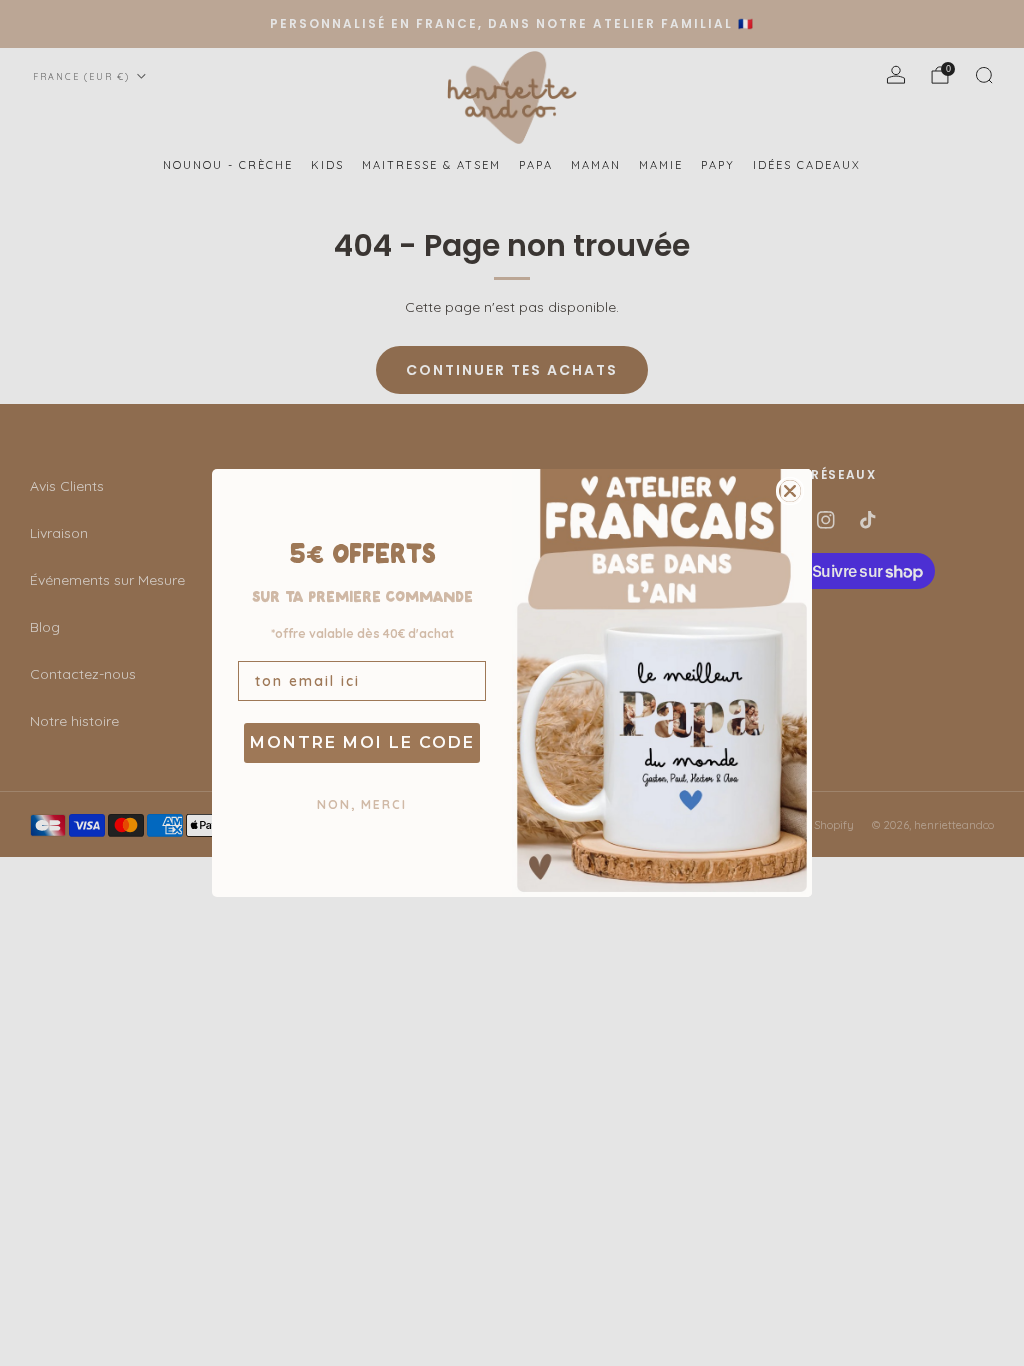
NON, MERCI (362, 804)
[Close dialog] (790, 491)
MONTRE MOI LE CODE (362, 742)
